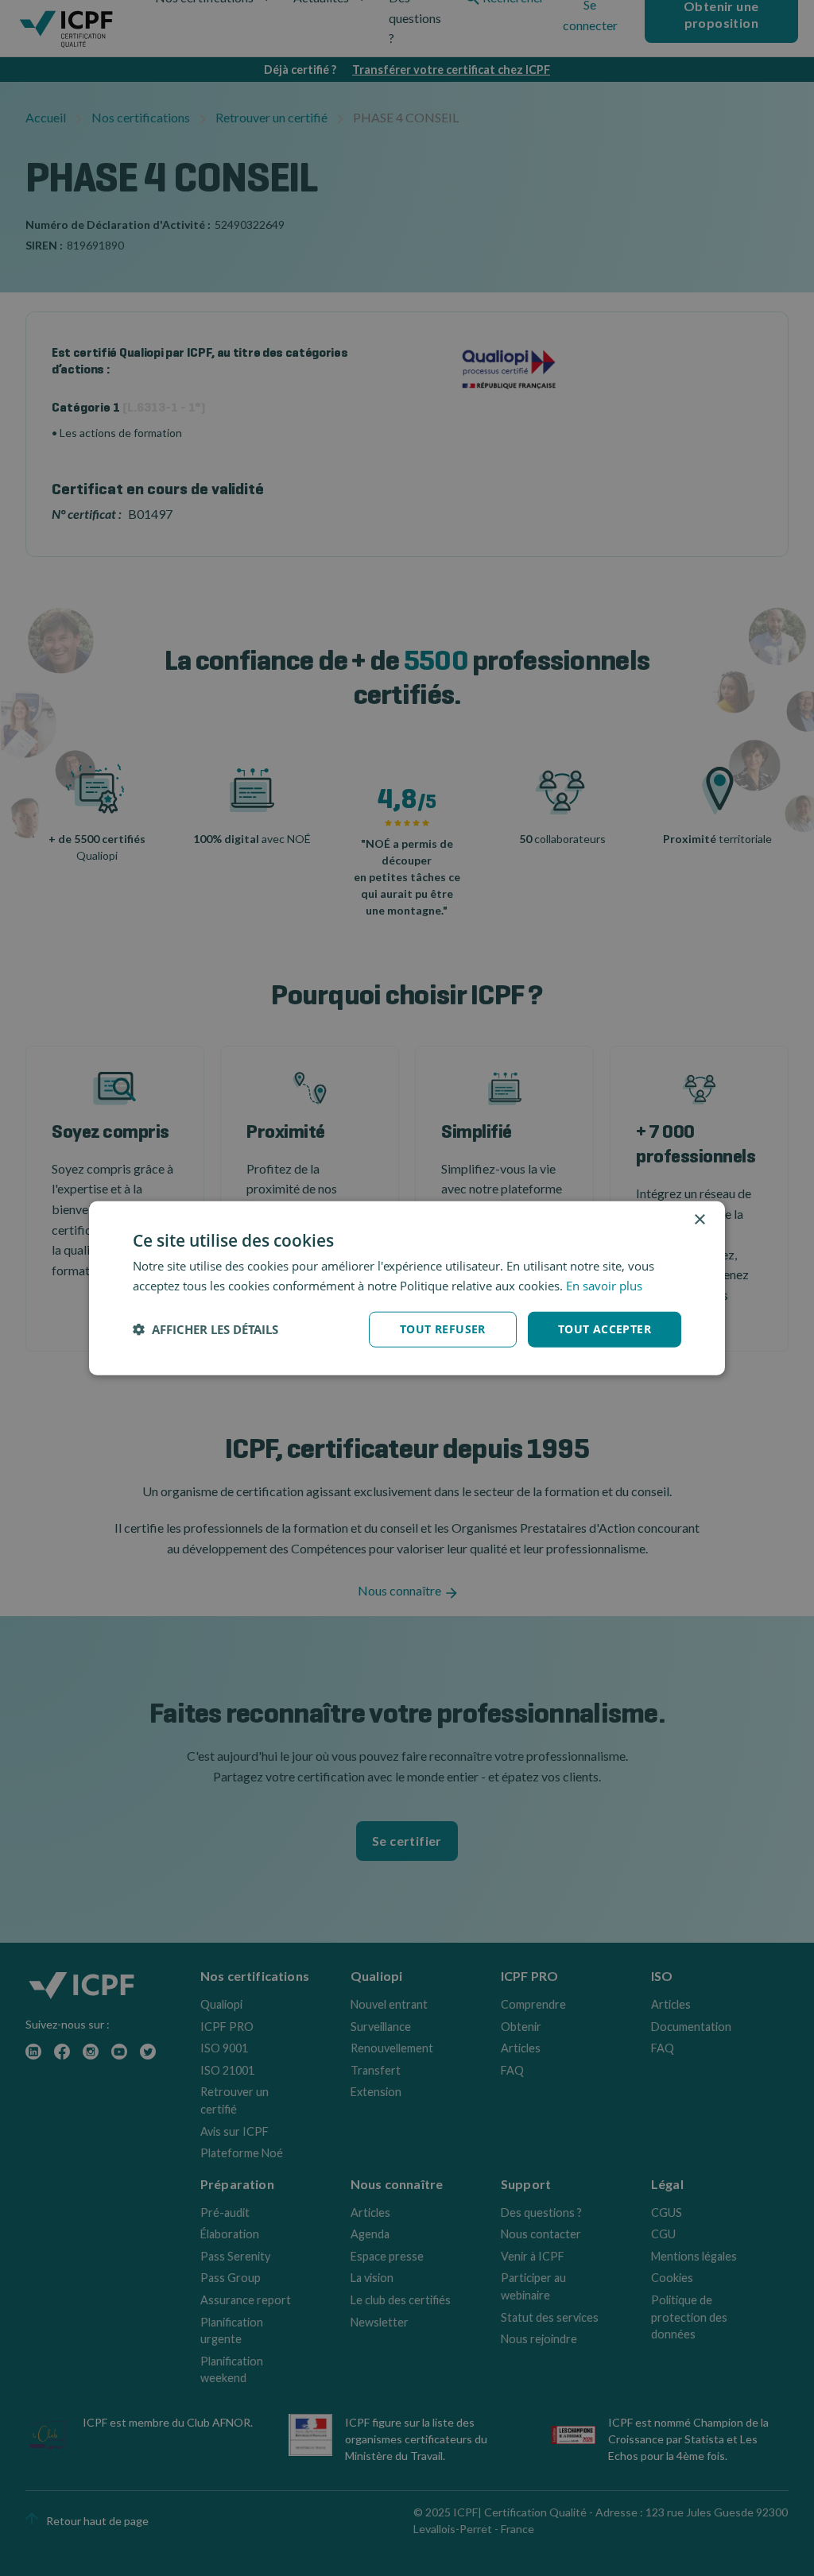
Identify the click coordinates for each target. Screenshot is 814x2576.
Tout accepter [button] (605, 1329)
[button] (205, 1329)
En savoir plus (604, 1286)
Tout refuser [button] (443, 1329)
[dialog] (407, 1288)
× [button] (699, 1220)
